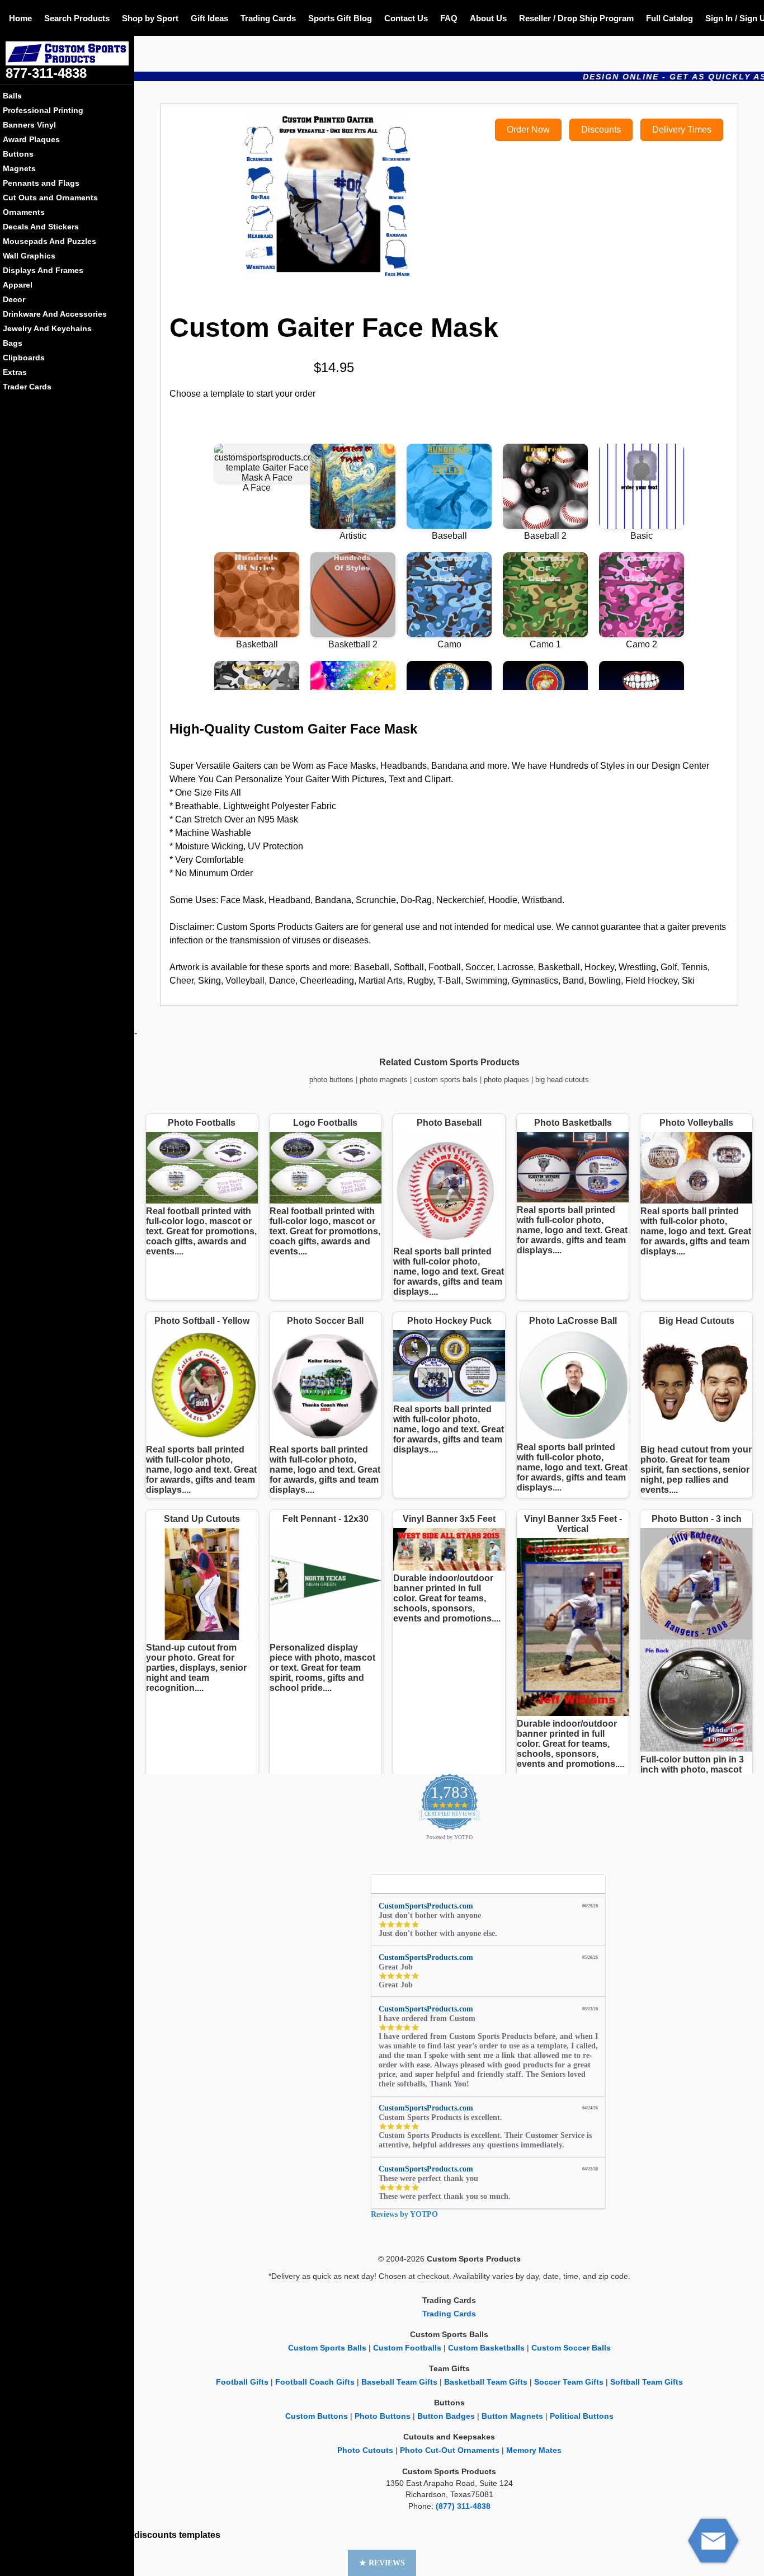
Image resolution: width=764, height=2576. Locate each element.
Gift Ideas (209, 18)
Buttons (18, 154)
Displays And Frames (43, 270)
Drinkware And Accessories (55, 314)
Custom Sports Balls (327, 2348)
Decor (14, 299)
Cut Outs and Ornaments (50, 198)
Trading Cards (268, 18)
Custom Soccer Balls (571, 2348)
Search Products (77, 18)
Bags (13, 343)
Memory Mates (534, 2450)
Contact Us (406, 18)
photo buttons (331, 1080)
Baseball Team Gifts (399, 2382)
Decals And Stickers (41, 227)
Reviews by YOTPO (404, 2214)
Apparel (18, 285)
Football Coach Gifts (315, 2382)
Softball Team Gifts (647, 2382)
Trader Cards (27, 387)
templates (200, 2535)
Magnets (19, 168)
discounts (155, 2535)
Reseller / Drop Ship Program (576, 18)
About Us (488, 18)
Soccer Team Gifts (569, 2382)
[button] (382, 2563)
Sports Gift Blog (340, 18)
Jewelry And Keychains (47, 328)
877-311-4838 (46, 73)
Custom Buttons (317, 2416)
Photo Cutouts (365, 2450)
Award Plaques (31, 139)
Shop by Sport (150, 18)
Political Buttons (582, 2416)
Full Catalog (669, 18)
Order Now (528, 130)
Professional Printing (43, 110)
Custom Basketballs (486, 2348)
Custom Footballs (407, 2348)
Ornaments (24, 212)
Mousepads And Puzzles (49, 241)
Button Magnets (512, 2416)
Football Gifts (242, 2382)
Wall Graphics (29, 256)
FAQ (449, 18)
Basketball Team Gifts (486, 2382)
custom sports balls (446, 1080)
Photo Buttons (383, 2416)
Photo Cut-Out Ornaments (450, 2450)
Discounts (601, 130)
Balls (12, 96)
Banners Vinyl (29, 125)
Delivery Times (682, 130)
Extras (15, 372)
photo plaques (506, 1080)
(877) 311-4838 (463, 2506)
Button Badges (446, 2416)
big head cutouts (562, 1080)
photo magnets (384, 1080)
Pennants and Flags (41, 183)
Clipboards (24, 358)
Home (20, 18)
